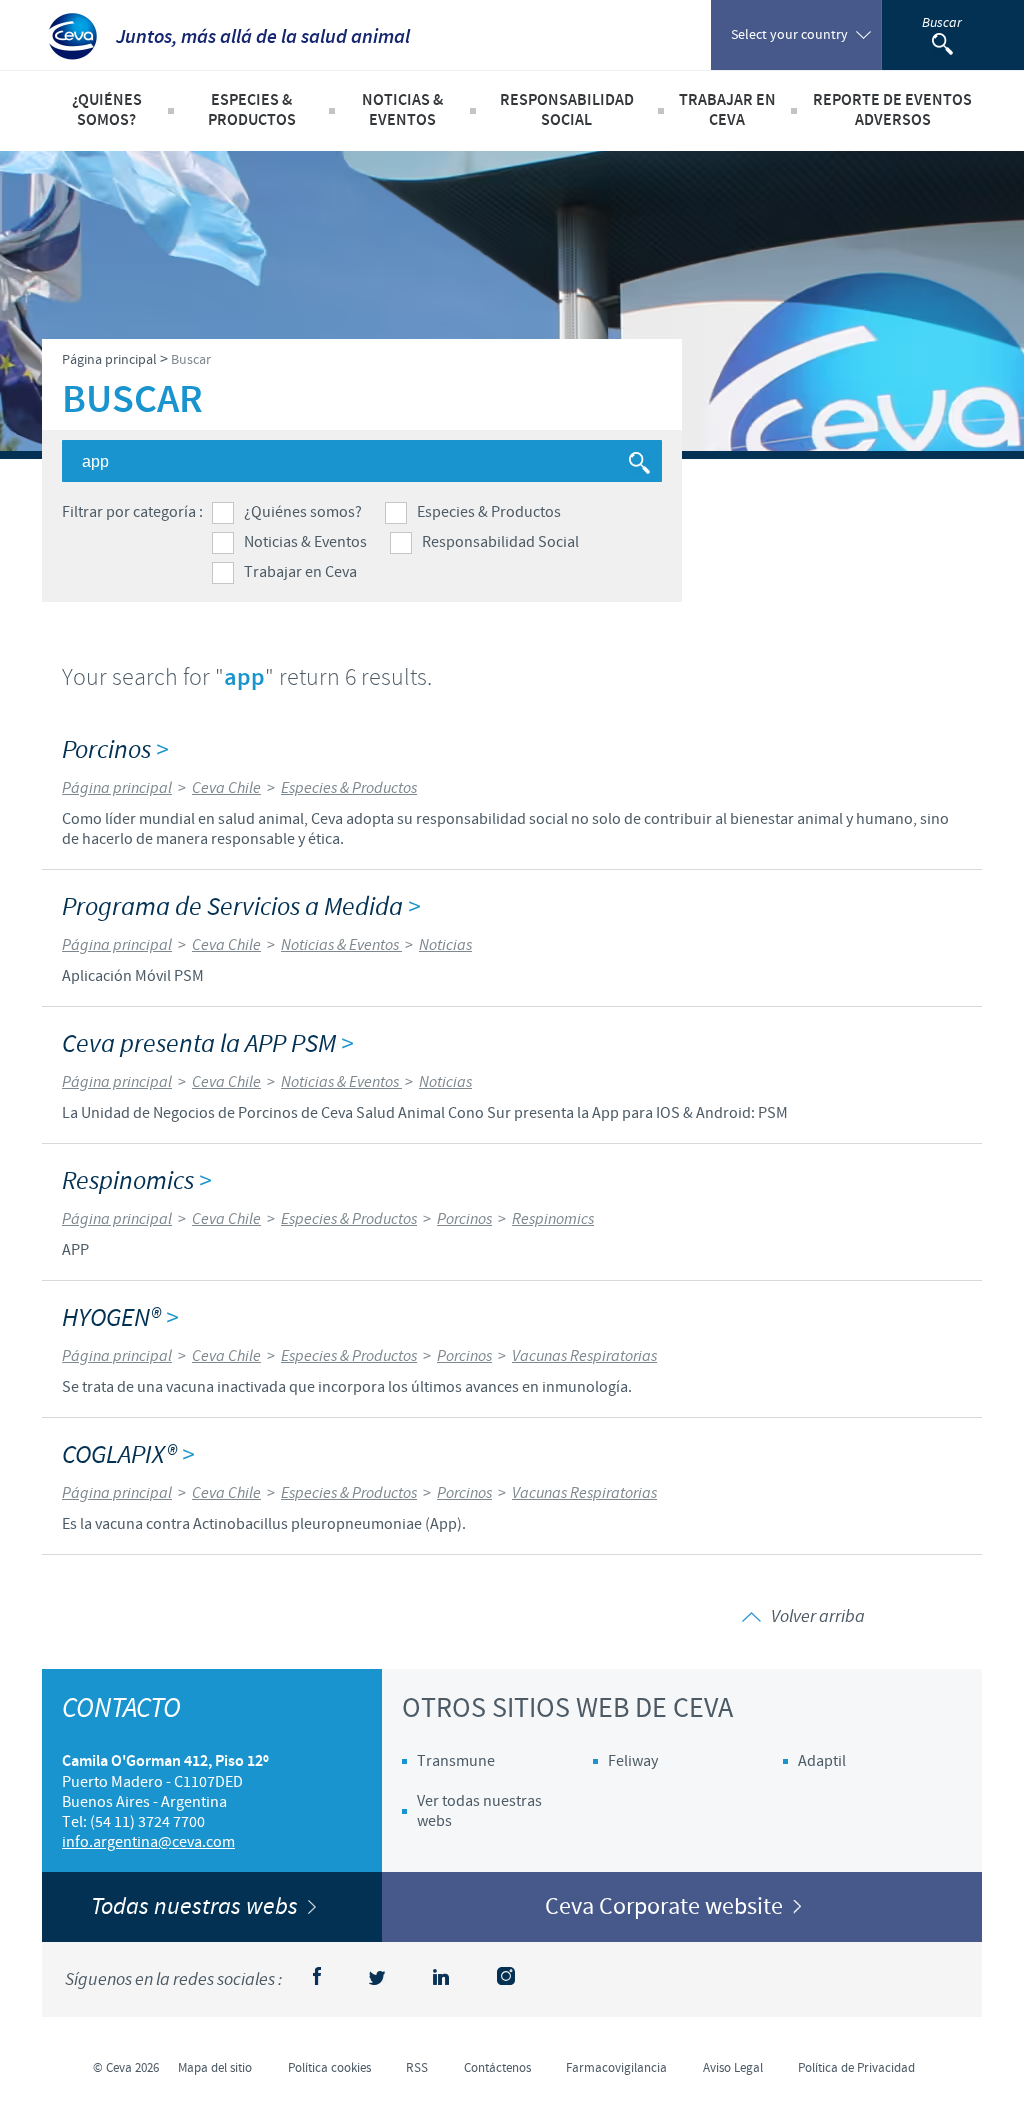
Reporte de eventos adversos (892, 110)
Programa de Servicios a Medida (241, 907)
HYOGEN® (120, 1318)
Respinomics (136, 1181)
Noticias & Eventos (305, 542)
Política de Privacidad (856, 2068)
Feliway (633, 1761)
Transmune (456, 1761)
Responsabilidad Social (500, 542)
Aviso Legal (733, 2068)
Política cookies (329, 2068)
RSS (417, 2068)
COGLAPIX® (128, 1455)
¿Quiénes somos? (303, 512)
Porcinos (115, 750)
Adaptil (822, 1761)
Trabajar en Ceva (300, 572)
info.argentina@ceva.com (148, 1842)
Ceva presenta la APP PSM (207, 1044)
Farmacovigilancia (616, 2068)
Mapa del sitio (215, 2068)
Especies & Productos (489, 512)
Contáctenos (497, 2068)
